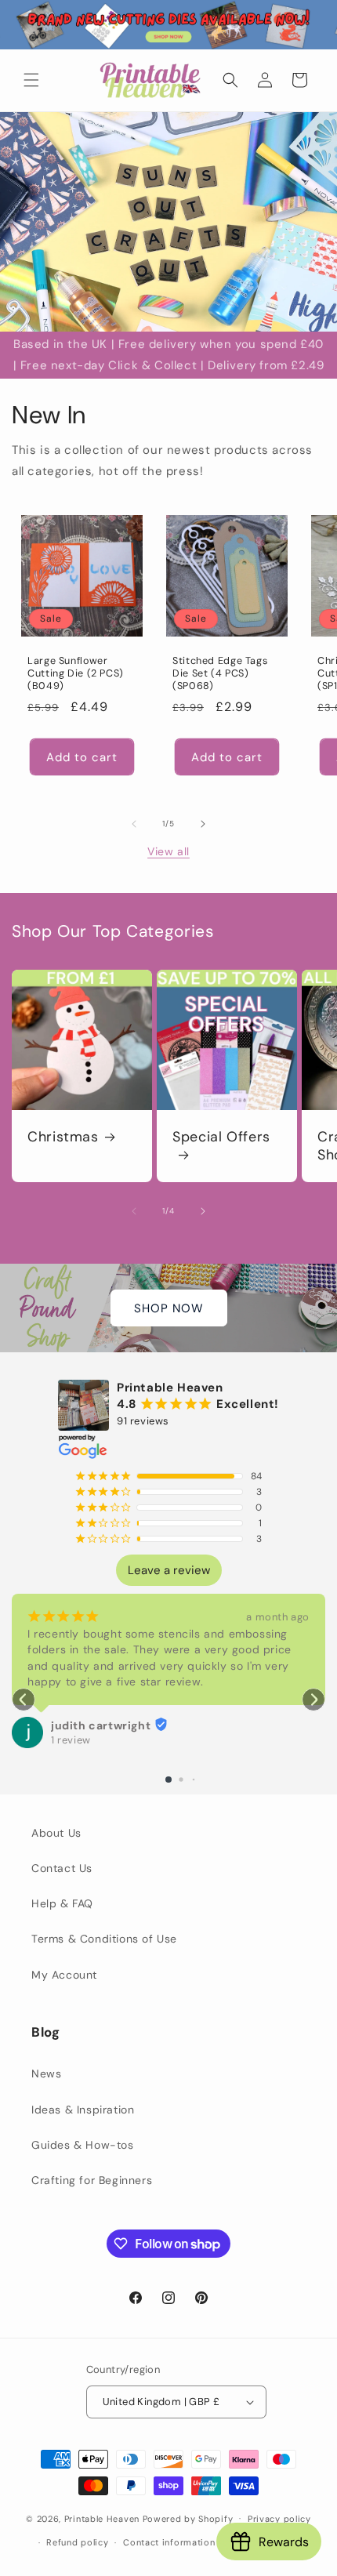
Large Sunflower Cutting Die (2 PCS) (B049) (76, 673)
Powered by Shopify (188, 2518)
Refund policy (77, 2542)
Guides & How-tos (83, 2145)
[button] (31, 80)
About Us (56, 1833)
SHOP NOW (169, 1308)
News (46, 2073)
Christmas (63, 1137)
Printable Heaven (102, 2518)
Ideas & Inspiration (83, 2110)
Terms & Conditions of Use (104, 1939)
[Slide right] (203, 824)
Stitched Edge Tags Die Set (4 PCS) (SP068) (220, 673)
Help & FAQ (62, 1903)
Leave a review (169, 1570)
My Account (64, 1975)
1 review (71, 1740)
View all (168, 851)
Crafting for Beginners (92, 2180)
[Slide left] (134, 824)
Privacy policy (279, 2519)
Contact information (169, 2542)
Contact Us (62, 1868)
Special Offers (221, 1137)
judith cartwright (101, 1725)
